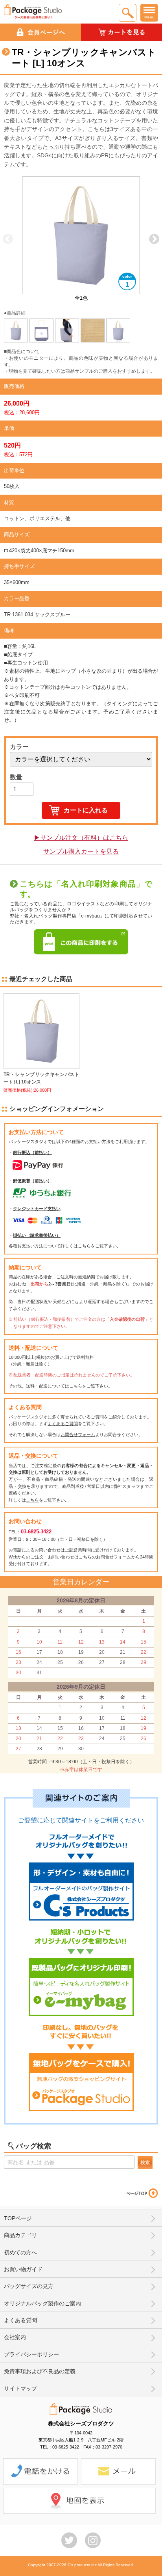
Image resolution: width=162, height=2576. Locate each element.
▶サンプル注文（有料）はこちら (81, 838)
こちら (84, 1246)
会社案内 (15, 2337)
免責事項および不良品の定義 (40, 2371)
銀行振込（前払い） (32, 1152)
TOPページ (18, 2218)
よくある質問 (20, 2320)
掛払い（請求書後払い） (37, 1235)
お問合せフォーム (78, 1435)
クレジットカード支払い (37, 1209)
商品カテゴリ (20, 2235)
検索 (145, 2163)
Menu (149, 17)
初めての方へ (20, 2252)
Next (154, 239)
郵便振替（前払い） (32, 1181)
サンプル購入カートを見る (81, 851)
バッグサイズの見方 (29, 2286)
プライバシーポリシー (31, 2354)
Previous (8, 239)
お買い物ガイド (23, 2269)
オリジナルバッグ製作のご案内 (42, 2303)
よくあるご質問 (63, 1424)
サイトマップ (20, 2388)
